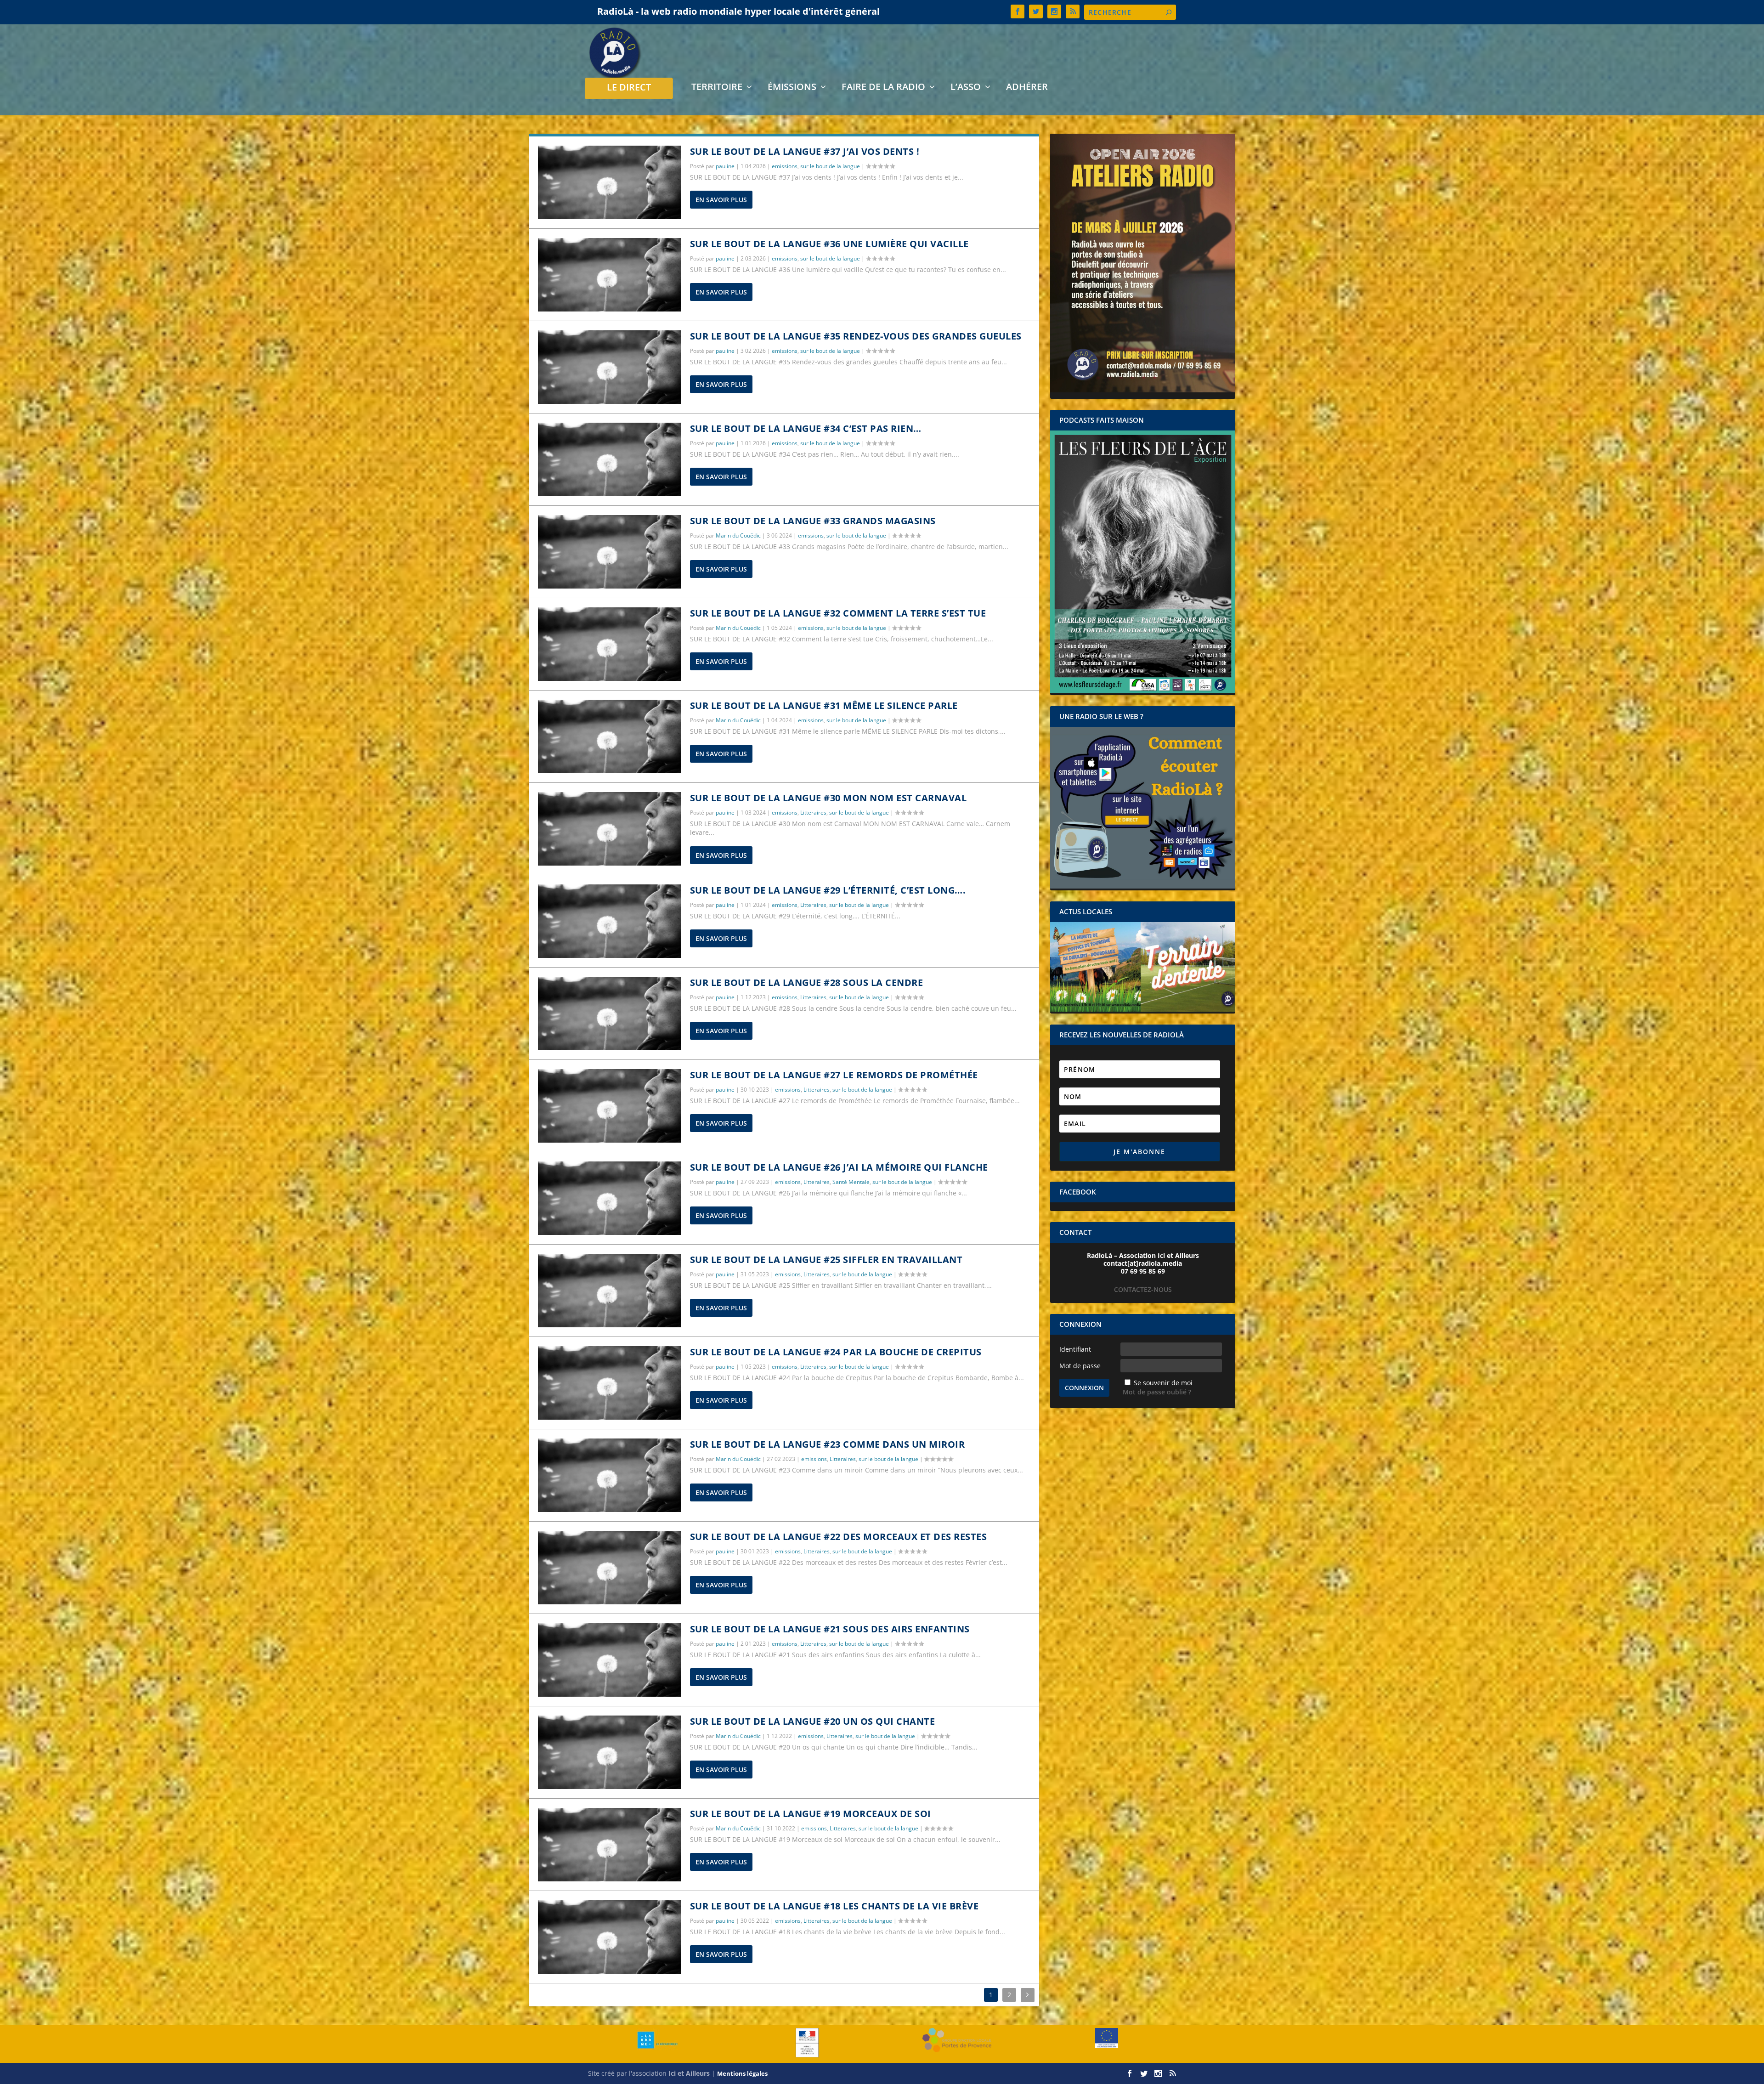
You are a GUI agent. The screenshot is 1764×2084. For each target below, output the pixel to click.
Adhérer (1027, 88)
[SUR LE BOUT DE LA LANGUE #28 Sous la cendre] (609, 1014)
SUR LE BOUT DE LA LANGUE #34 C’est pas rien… (806, 428)
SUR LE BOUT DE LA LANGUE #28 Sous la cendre (807, 983)
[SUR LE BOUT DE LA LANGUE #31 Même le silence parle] (609, 736)
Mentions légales (742, 2073)
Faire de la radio (883, 88)
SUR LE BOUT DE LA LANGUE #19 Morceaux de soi (811, 1814)
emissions (785, 166)
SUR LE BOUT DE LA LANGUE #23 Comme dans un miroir (828, 1444)
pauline (725, 166)
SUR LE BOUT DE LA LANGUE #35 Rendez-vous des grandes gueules (856, 336)
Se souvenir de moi (1163, 1383)
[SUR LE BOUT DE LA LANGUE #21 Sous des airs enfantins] (609, 1660)
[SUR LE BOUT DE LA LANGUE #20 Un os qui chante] (609, 1752)
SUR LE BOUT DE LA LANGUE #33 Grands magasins (813, 521)
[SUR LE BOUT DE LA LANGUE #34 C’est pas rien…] (609, 459)
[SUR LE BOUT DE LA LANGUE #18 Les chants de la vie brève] (609, 1937)
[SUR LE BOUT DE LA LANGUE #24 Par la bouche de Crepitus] (609, 1383)
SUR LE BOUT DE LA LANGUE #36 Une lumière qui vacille (829, 244)
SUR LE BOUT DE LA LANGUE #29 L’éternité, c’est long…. (828, 890)
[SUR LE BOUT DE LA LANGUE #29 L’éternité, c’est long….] (609, 921)
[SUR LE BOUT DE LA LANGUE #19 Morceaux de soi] (609, 1845)
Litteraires (813, 813)
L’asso (966, 88)
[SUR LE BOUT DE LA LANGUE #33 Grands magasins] (609, 552)
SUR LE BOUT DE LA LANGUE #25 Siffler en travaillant (826, 1260)
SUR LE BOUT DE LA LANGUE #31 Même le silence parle (824, 705)
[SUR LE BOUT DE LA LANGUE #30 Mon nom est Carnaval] (609, 829)
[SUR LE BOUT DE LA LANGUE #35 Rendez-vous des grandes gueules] (609, 367)
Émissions (792, 88)
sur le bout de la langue (830, 166)
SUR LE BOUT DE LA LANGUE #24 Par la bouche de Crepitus (836, 1352)
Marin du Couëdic (738, 535)
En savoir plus (721, 200)
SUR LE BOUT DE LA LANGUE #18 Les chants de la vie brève (834, 1906)
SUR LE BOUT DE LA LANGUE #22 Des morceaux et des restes (839, 1537)
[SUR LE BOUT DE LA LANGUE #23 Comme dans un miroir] (609, 1475)
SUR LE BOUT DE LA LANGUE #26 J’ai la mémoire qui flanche (839, 1167)
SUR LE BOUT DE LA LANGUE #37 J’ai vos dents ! (805, 151)
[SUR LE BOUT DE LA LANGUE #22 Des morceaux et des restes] (609, 1568)
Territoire (717, 88)
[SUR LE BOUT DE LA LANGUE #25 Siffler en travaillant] (609, 1291)
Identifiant (1075, 1349)
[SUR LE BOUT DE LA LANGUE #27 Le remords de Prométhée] (609, 1106)
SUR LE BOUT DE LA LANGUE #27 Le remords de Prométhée (834, 1075)
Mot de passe (1080, 1366)
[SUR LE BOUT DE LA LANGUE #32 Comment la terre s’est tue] (609, 644)
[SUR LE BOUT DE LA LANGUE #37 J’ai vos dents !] (609, 182)
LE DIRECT (629, 88)
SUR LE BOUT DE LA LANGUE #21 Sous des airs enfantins (830, 1629)
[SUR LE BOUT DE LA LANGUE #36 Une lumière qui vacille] (609, 275)
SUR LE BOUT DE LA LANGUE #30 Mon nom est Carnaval (828, 798)
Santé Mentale (851, 1182)
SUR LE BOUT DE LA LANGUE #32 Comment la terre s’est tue (838, 613)
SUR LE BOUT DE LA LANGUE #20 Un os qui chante (813, 1721)
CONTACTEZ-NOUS (1143, 1289)
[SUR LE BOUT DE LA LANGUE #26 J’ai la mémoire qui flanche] (609, 1198)
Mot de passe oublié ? (1157, 1392)
